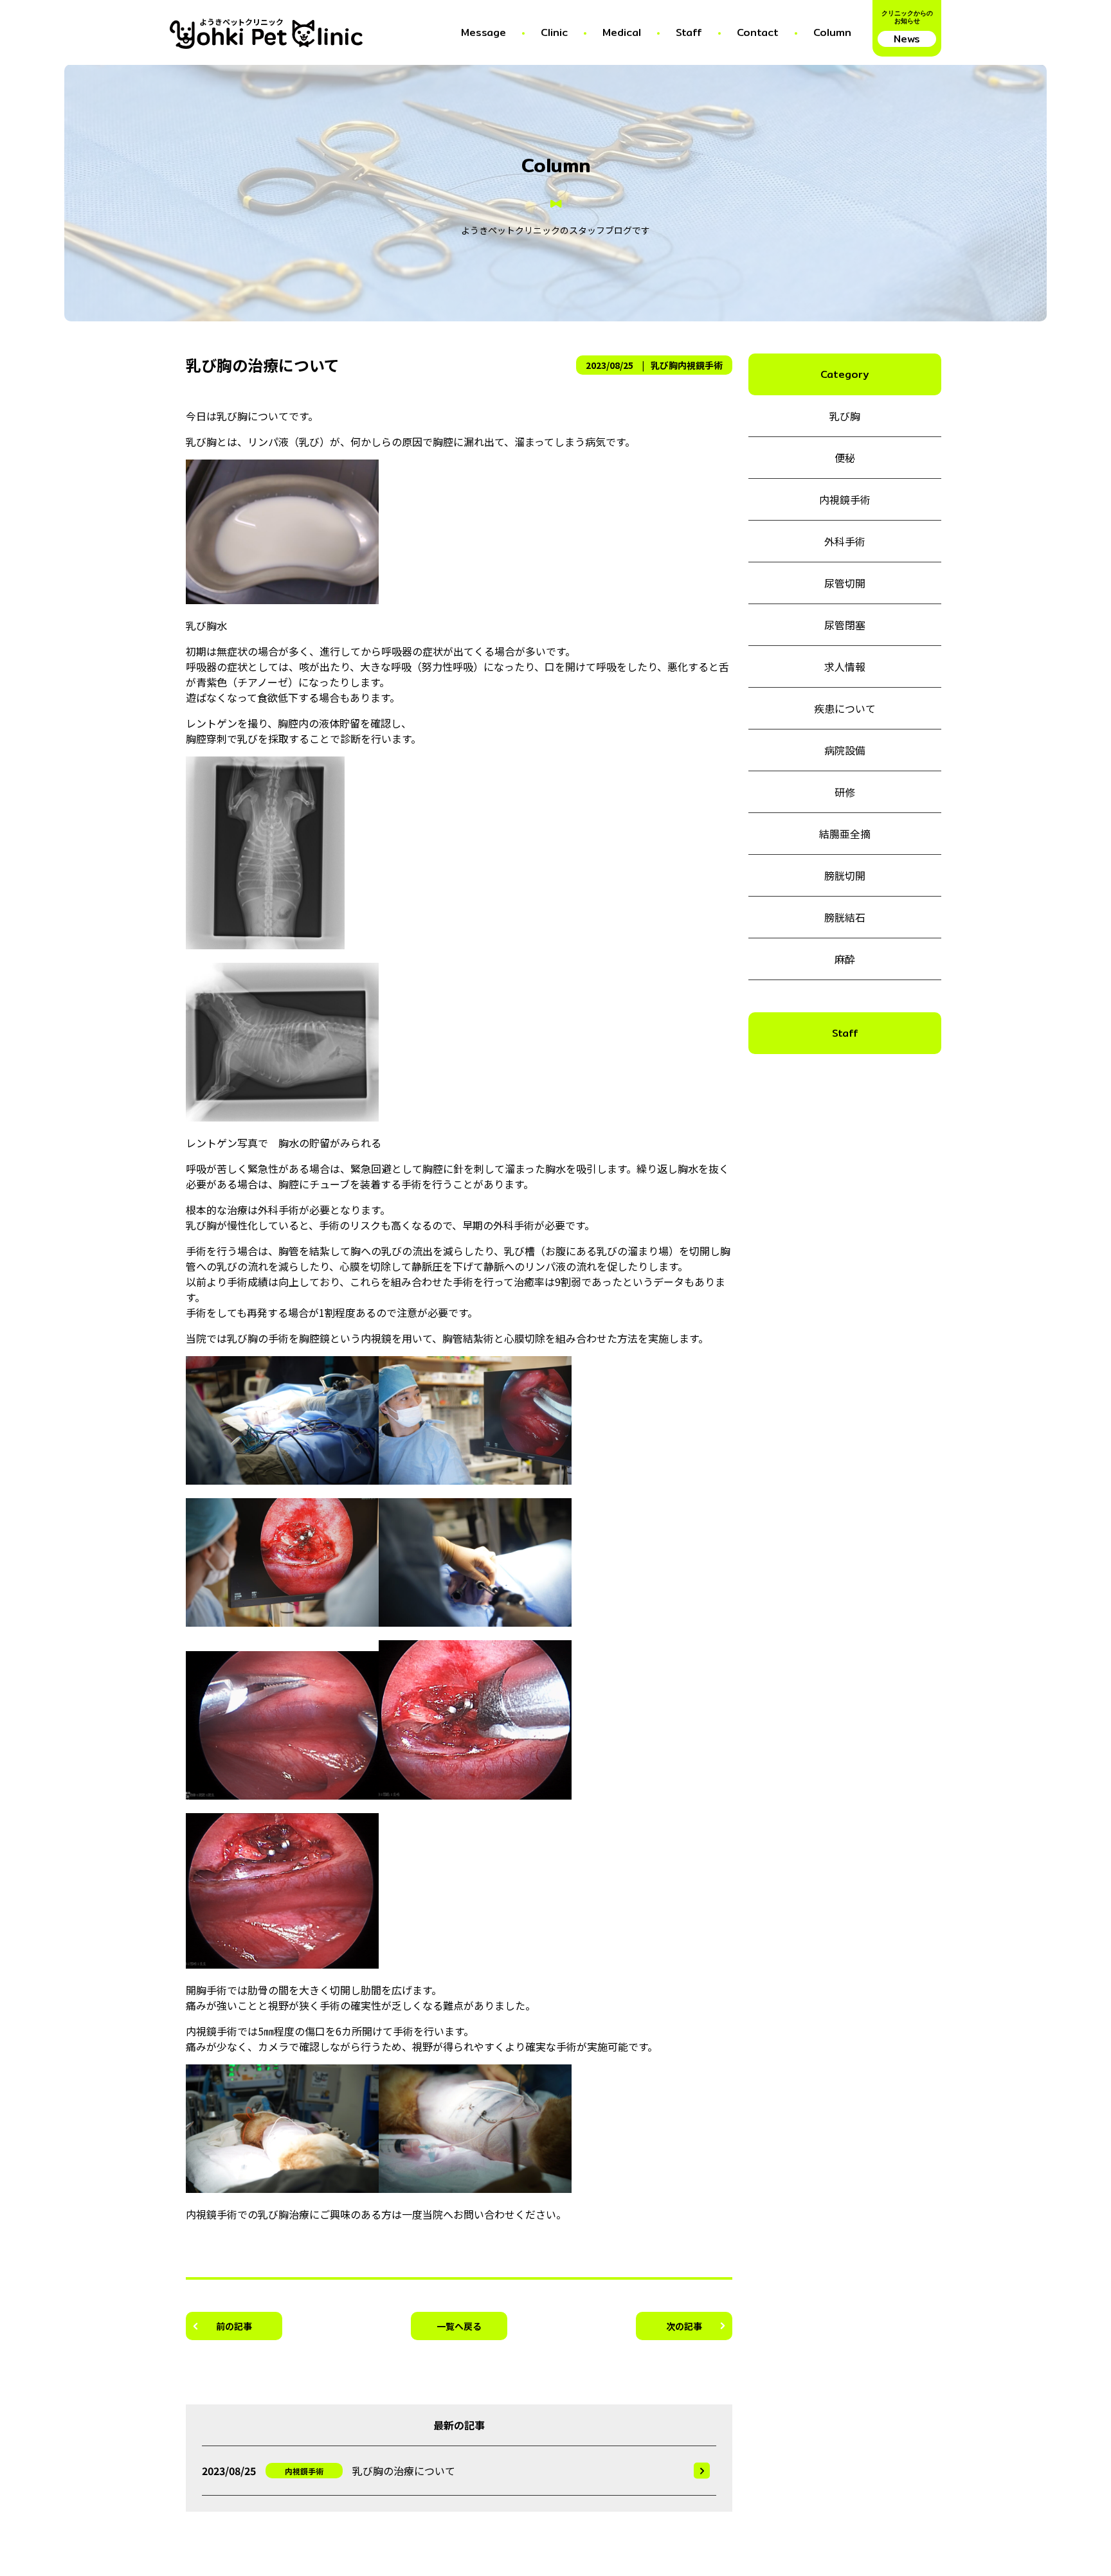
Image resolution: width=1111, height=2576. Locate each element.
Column (832, 32)
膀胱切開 (845, 875)
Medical (622, 32)
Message (483, 32)
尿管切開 (845, 583)
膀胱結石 (845, 917)
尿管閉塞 (845, 625)
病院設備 (845, 750)
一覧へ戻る (459, 2326)
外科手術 (845, 541)
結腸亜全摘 (845, 834)
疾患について (845, 708)
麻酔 (845, 959)
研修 (845, 792)
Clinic (554, 32)
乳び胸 (664, 365)
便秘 (845, 458)
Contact (758, 32)
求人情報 (845, 666)
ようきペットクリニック (241, 23)
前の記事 (234, 2326)
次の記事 (684, 2326)
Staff (689, 32)
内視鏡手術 (700, 365)
